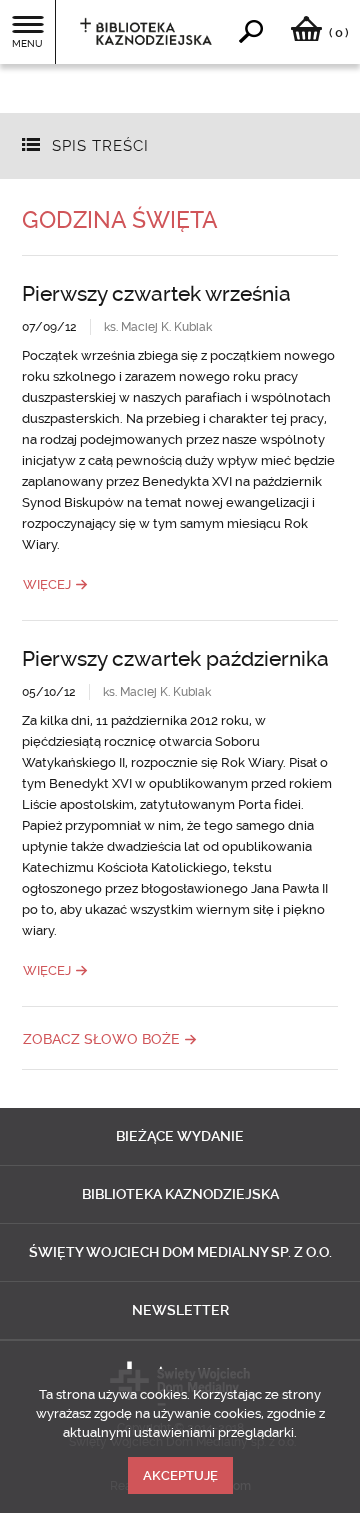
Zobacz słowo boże (101, 1039)
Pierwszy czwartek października (175, 658)
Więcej (47, 584)
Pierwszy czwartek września (156, 293)
